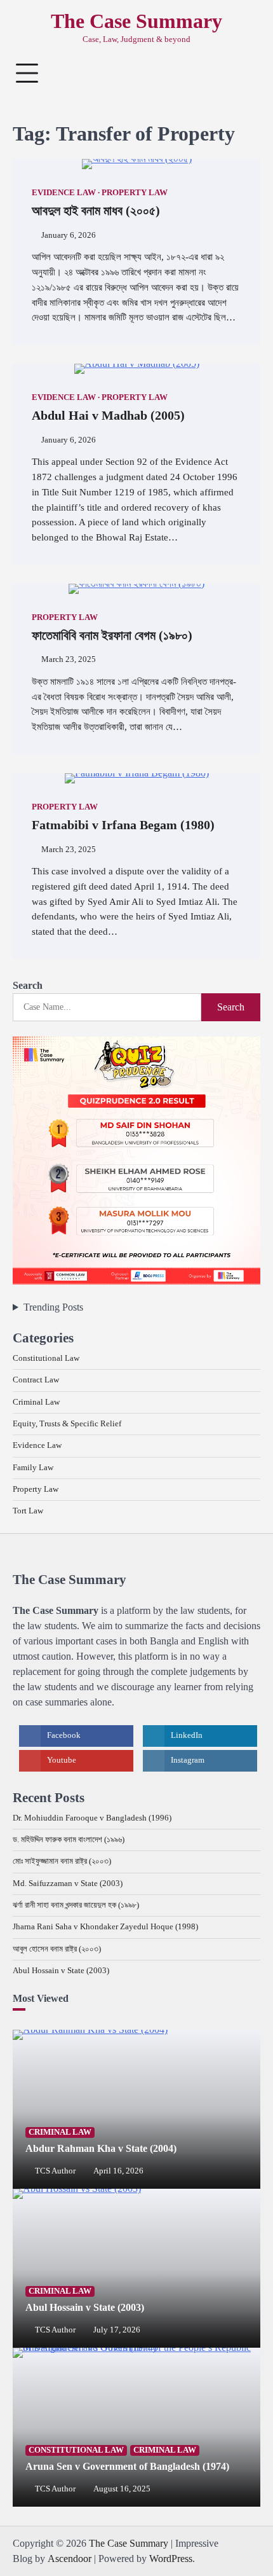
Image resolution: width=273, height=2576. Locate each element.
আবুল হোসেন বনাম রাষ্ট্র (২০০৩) (57, 1949)
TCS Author (55, 2171)
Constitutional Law (46, 1358)
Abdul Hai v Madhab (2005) (108, 415)
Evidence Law (64, 193)
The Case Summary (136, 21)
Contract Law (36, 1380)
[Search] (244, 73)
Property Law (135, 193)
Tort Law (28, 1511)
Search (28, 985)
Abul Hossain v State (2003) (61, 1971)
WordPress (171, 2559)
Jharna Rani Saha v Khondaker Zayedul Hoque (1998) (105, 1927)
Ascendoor (70, 2559)
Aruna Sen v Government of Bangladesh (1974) (127, 2466)
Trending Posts (53, 1307)
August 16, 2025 (122, 2489)
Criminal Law (36, 1402)
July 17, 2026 (117, 2330)
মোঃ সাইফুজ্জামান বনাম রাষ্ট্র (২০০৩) (62, 1861)
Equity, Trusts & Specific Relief (67, 1424)
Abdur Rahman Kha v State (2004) (101, 2148)
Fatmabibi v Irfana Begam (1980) (123, 825)
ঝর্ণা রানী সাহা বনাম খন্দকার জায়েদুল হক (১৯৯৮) (76, 1905)
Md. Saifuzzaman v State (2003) (68, 1884)
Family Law (33, 1468)
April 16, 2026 (118, 2171)
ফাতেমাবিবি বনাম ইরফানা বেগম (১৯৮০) (112, 635)
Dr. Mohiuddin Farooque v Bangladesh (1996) (92, 1818)
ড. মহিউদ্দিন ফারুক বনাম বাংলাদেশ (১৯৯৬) (69, 1840)
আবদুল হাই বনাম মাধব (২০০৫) (96, 210)
